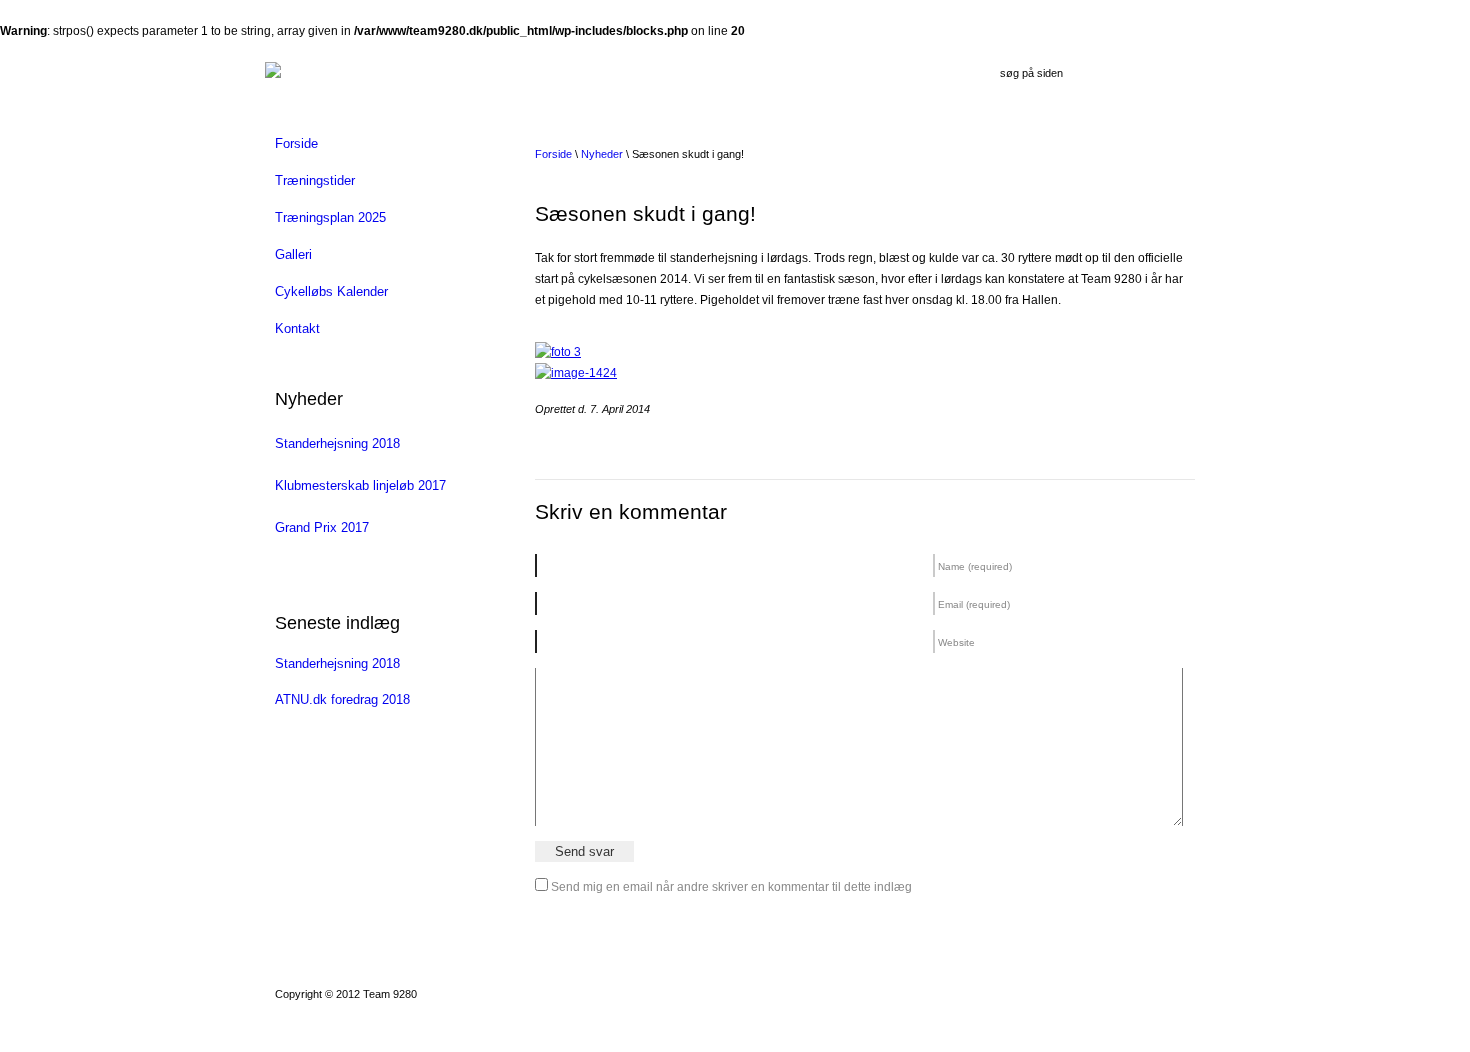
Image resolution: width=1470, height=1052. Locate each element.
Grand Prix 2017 (322, 527)
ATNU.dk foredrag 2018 (342, 699)
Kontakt (297, 328)
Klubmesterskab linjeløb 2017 (360, 485)
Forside (296, 143)
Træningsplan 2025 (330, 217)
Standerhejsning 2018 (337, 443)
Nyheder (602, 154)
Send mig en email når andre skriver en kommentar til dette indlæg (731, 887)
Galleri (293, 254)
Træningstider (315, 180)
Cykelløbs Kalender (331, 291)
